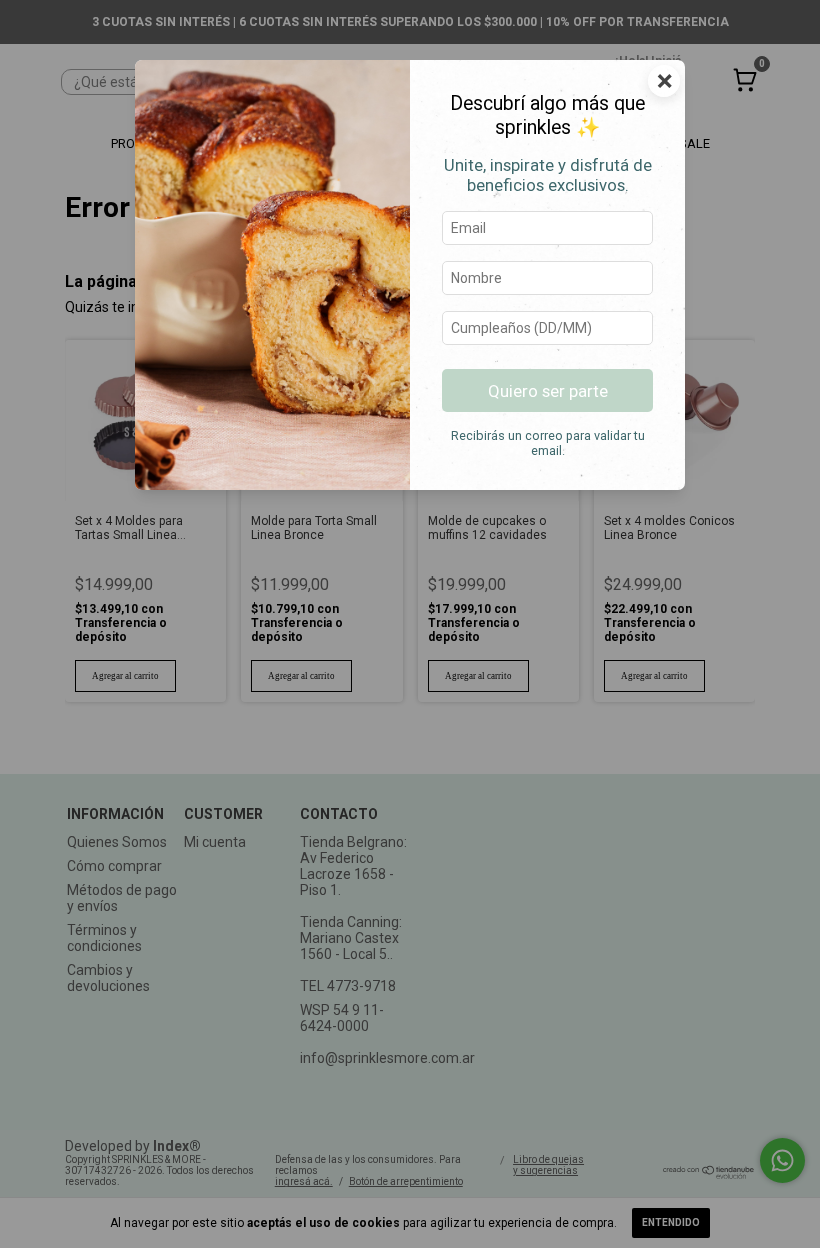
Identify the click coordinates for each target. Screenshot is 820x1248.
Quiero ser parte (548, 391)
